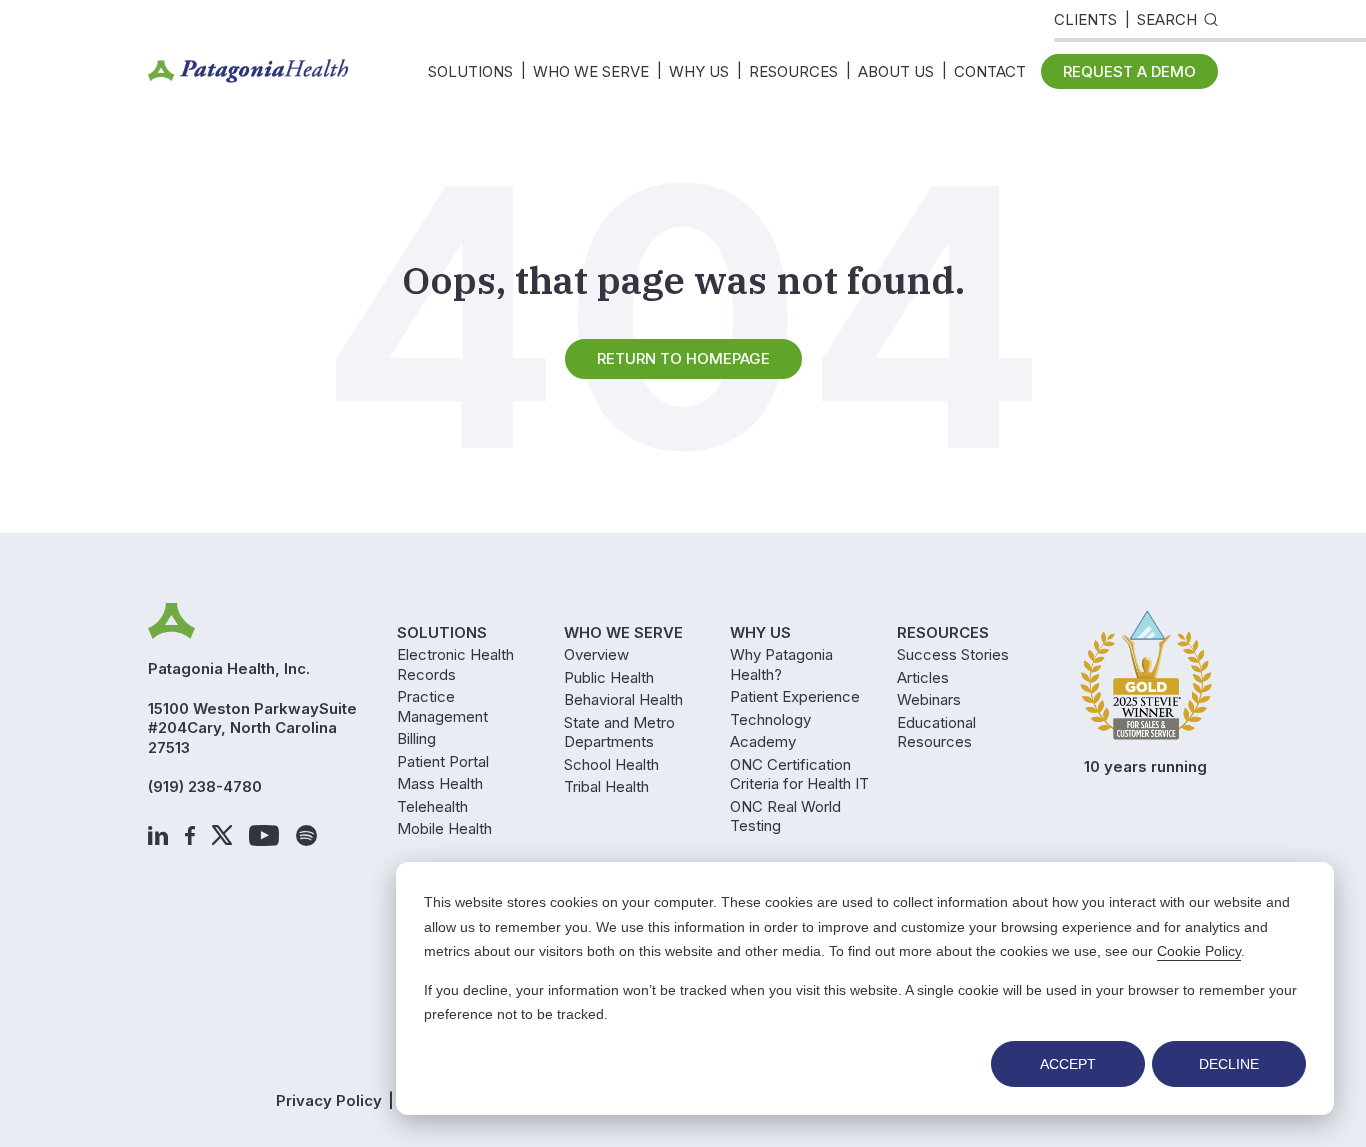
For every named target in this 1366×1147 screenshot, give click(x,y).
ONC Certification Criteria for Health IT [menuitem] (799, 774)
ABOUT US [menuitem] (896, 71)
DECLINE (1229, 1064)
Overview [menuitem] (596, 654)
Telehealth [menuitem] (432, 806)
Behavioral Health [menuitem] (623, 699)
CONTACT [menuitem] (990, 71)
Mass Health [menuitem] (440, 783)
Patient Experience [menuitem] (795, 696)
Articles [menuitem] (923, 677)
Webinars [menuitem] (929, 699)
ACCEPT (1068, 1064)
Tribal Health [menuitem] (606, 786)
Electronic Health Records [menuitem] (455, 664)
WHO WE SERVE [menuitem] (591, 71)
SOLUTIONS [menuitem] (470, 71)
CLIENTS (1085, 19)
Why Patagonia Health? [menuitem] (781, 664)
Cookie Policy (1199, 951)
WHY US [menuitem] (699, 71)
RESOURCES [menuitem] (793, 71)
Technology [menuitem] (770, 719)
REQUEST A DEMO (1129, 71)
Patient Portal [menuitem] (443, 761)
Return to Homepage (683, 358)
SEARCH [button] (1167, 19)
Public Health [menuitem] (609, 677)
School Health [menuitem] (611, 764)
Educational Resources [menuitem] (936, 732)
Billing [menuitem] (416, 738)
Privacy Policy (329, 1100)
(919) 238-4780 (205, 786)
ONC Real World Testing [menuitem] (785, 816)
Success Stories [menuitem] (953, 654)
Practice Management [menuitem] (442, 706)
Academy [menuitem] (763, 741)
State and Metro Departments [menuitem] (619, 732)
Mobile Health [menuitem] (444, 828)
